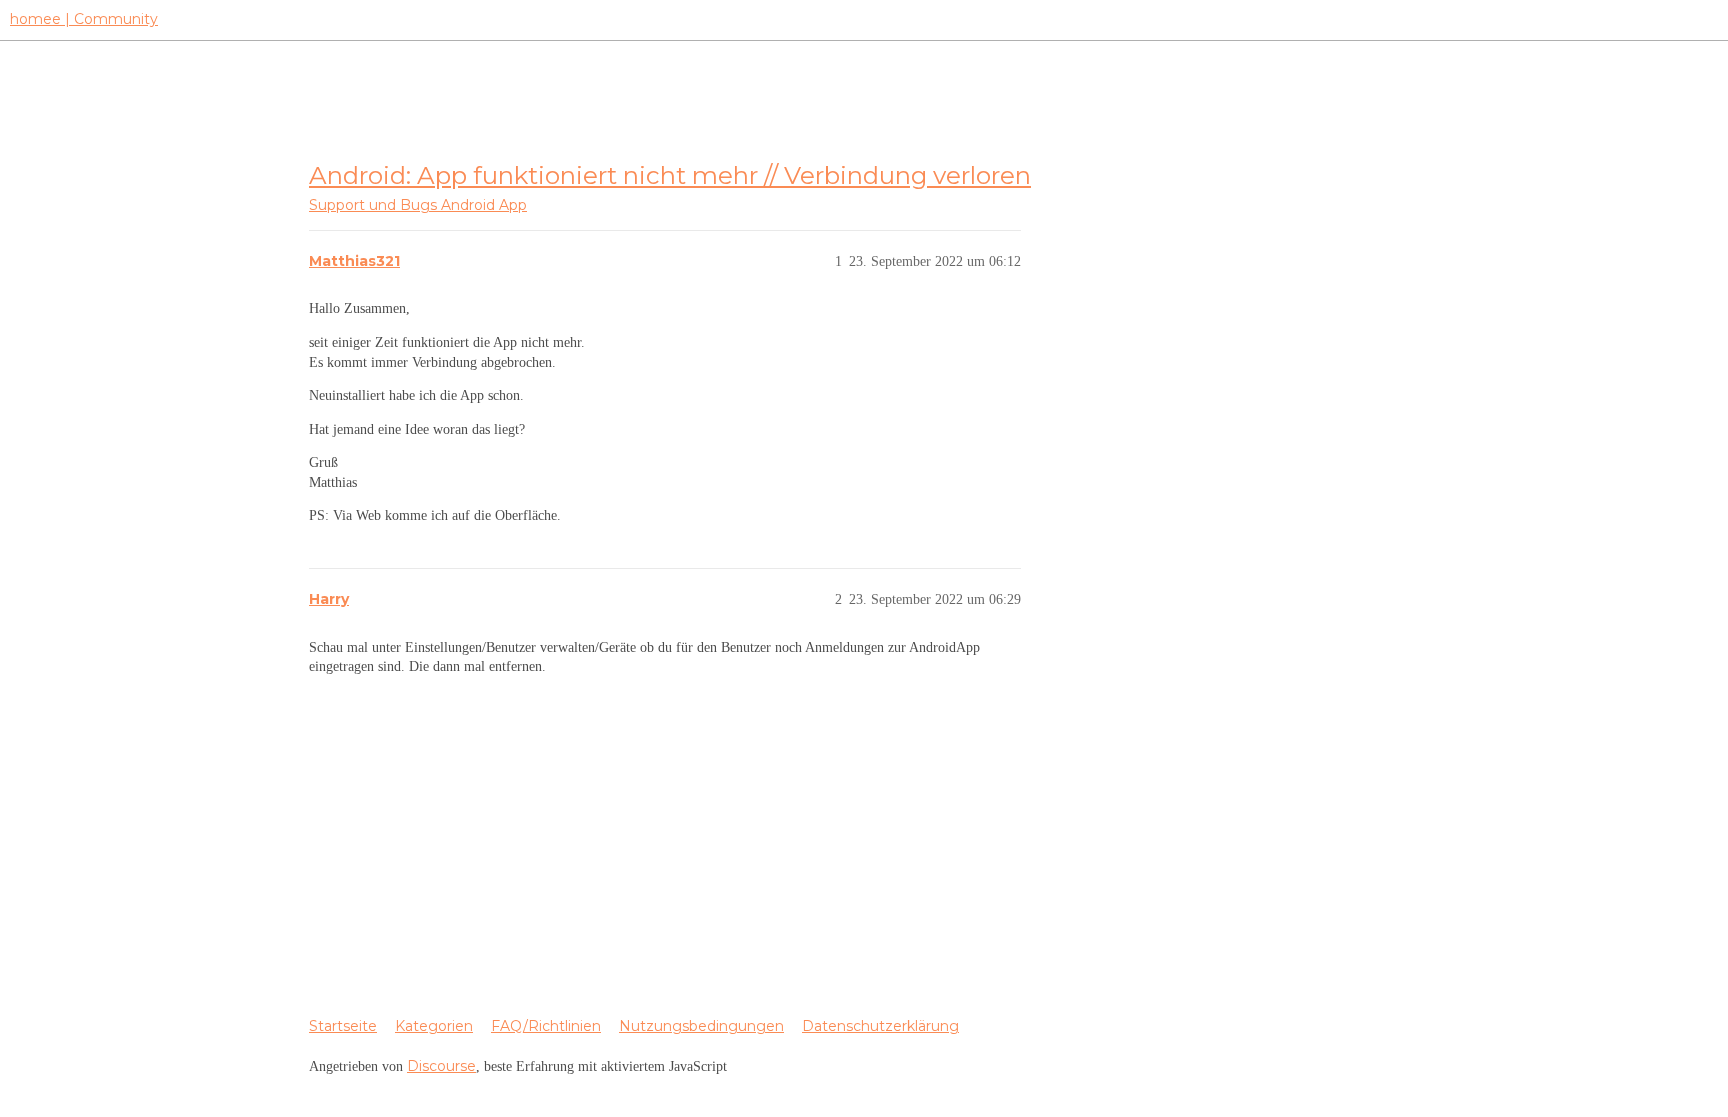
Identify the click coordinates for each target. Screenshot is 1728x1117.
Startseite (343, 1026)
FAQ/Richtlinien (546, 1026)
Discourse (441, 1066)
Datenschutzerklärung (880, 1026)
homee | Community (84, 19)
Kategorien (434, 1026)
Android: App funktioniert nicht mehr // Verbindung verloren (670, 175)
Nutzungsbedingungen (701, 1026)
